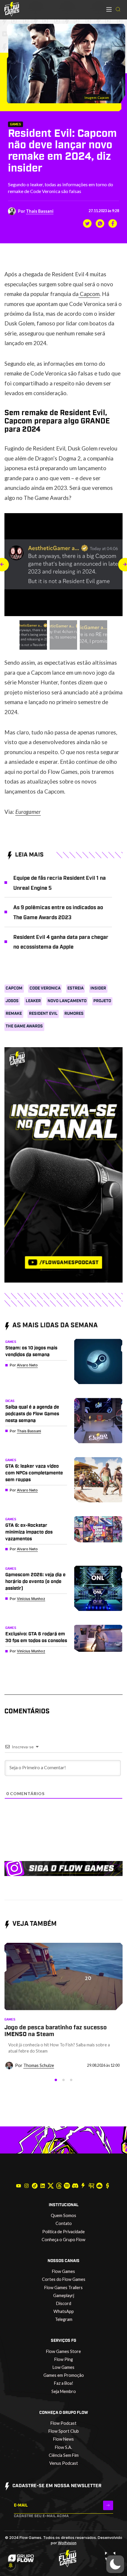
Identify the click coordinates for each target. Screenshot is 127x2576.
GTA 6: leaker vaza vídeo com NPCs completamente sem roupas (34, 1473)
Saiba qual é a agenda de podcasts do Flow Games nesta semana (32, 1414)
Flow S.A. (63, 2447)
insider (98, 988)
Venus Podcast (64, 2463)
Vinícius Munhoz (31, 1599)
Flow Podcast (63, 2423)
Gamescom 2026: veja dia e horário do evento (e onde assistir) (35, 1581)
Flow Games (63, 2271)
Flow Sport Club (64, 2431)
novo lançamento (67, 1001)
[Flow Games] (12, 9)
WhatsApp (64, 2311)
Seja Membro (64, 2391)
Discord (64, 2303)
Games (16, 124)
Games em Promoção (64, 2375)
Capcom (89, 294)
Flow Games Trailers (63, 2288)
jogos (12, 1001)
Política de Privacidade (63, 2232)
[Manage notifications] (11, 2565)
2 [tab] (63, 2080)
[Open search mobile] (118, 10)
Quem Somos (63, 2215)
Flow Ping (64, 2359)
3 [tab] (71, 2080)
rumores (74, 1014)
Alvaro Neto (27, 1365)
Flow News (63, 2439)
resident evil (43, 1014)
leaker (33, 1001)
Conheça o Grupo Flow (63, 2240)
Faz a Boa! (64, 2383)
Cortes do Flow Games (64, 2279)
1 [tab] (56, 2080)
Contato (64, 2223)
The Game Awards (24, 1026)
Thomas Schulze (39, 2065)
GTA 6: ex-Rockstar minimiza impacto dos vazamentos (29, 1532)
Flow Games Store (63, 2351)
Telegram (64, 2319)
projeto (102, 1001)
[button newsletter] (108, 2505)
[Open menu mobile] (109, 9)
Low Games (63, 2367)
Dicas (10, 1401)
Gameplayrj (64, 2295)
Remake (14, 1014)
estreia (75, 988)
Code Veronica (45, 988)
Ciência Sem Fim (64, 2455)
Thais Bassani (40, 211)
